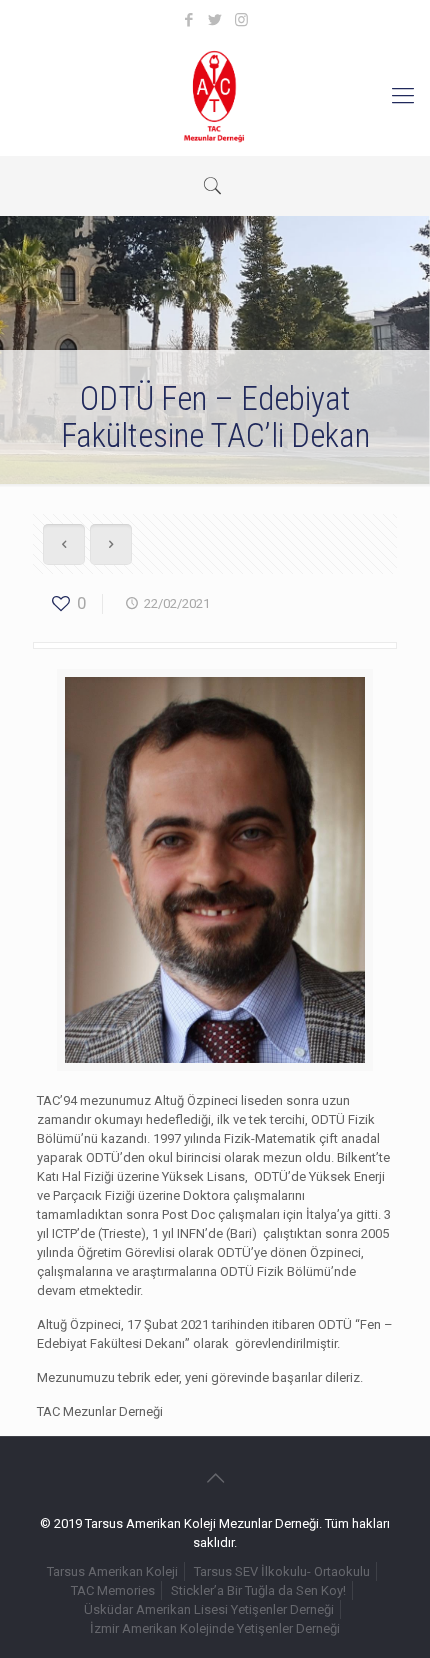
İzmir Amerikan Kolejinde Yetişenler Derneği (215, 1628)
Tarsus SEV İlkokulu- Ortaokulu (282, 1571)
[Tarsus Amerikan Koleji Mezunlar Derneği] (215, 96)
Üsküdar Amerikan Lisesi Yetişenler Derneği (209, 1609)
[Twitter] (215, 20)
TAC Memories (113, 1590)
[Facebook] (189, 20)
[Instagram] (241, 20)
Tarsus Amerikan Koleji (112, 1571)
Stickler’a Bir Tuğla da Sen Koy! (258, 1590)
